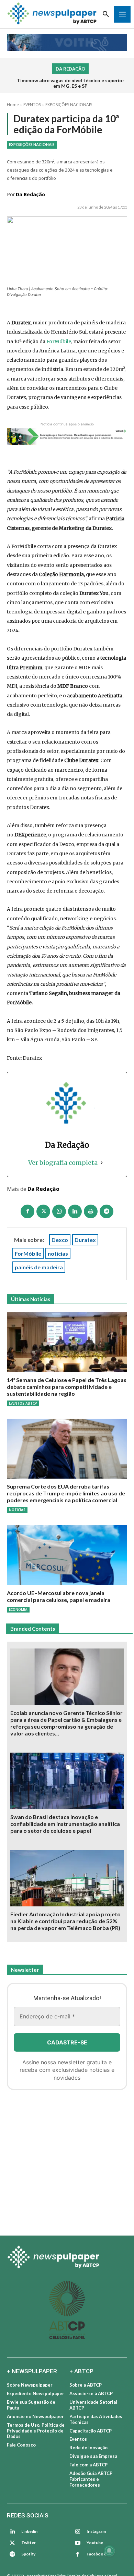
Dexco (60, 1240)
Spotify (28, 2554)
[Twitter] (12, 2543)
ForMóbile (59, 341)
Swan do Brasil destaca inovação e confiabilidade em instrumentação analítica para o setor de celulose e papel (65, 1824)
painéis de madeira (39, 1267)
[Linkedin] (75, 1211)
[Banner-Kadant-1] (67, 42)
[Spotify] (12, 2554)
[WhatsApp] (59, 1211)
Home (13, 105)
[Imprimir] (91, 1211)
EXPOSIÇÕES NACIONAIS (69, 105)
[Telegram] (107, 1211)
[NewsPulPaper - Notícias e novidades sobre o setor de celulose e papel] (67, 2258)
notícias (58, 1253)
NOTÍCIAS (17, 1510)
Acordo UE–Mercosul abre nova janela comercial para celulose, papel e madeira (59, 1596)
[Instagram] (78, 2532)
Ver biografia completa (63, 1163)
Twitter (29, 2543)
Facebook (96, 2554)
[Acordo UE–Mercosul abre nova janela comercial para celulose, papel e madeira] (67, 1555)
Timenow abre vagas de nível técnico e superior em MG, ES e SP (71, 83)
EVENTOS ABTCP (23, 1403)
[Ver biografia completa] (102, 1163)
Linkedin (29, 2531)
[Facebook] (27, 1211)
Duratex (85, 1240)
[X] (43, 1211)
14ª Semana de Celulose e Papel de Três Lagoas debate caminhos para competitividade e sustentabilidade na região (67, 1387)
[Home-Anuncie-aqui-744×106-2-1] (67, 436)
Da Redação (30, 194)
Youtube (95, 2543)
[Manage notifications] (109, 2551)
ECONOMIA (18, 1609)
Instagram (96, 2531)
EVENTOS (32, 105)
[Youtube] (78, 2543)
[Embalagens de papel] (67, 2160)
